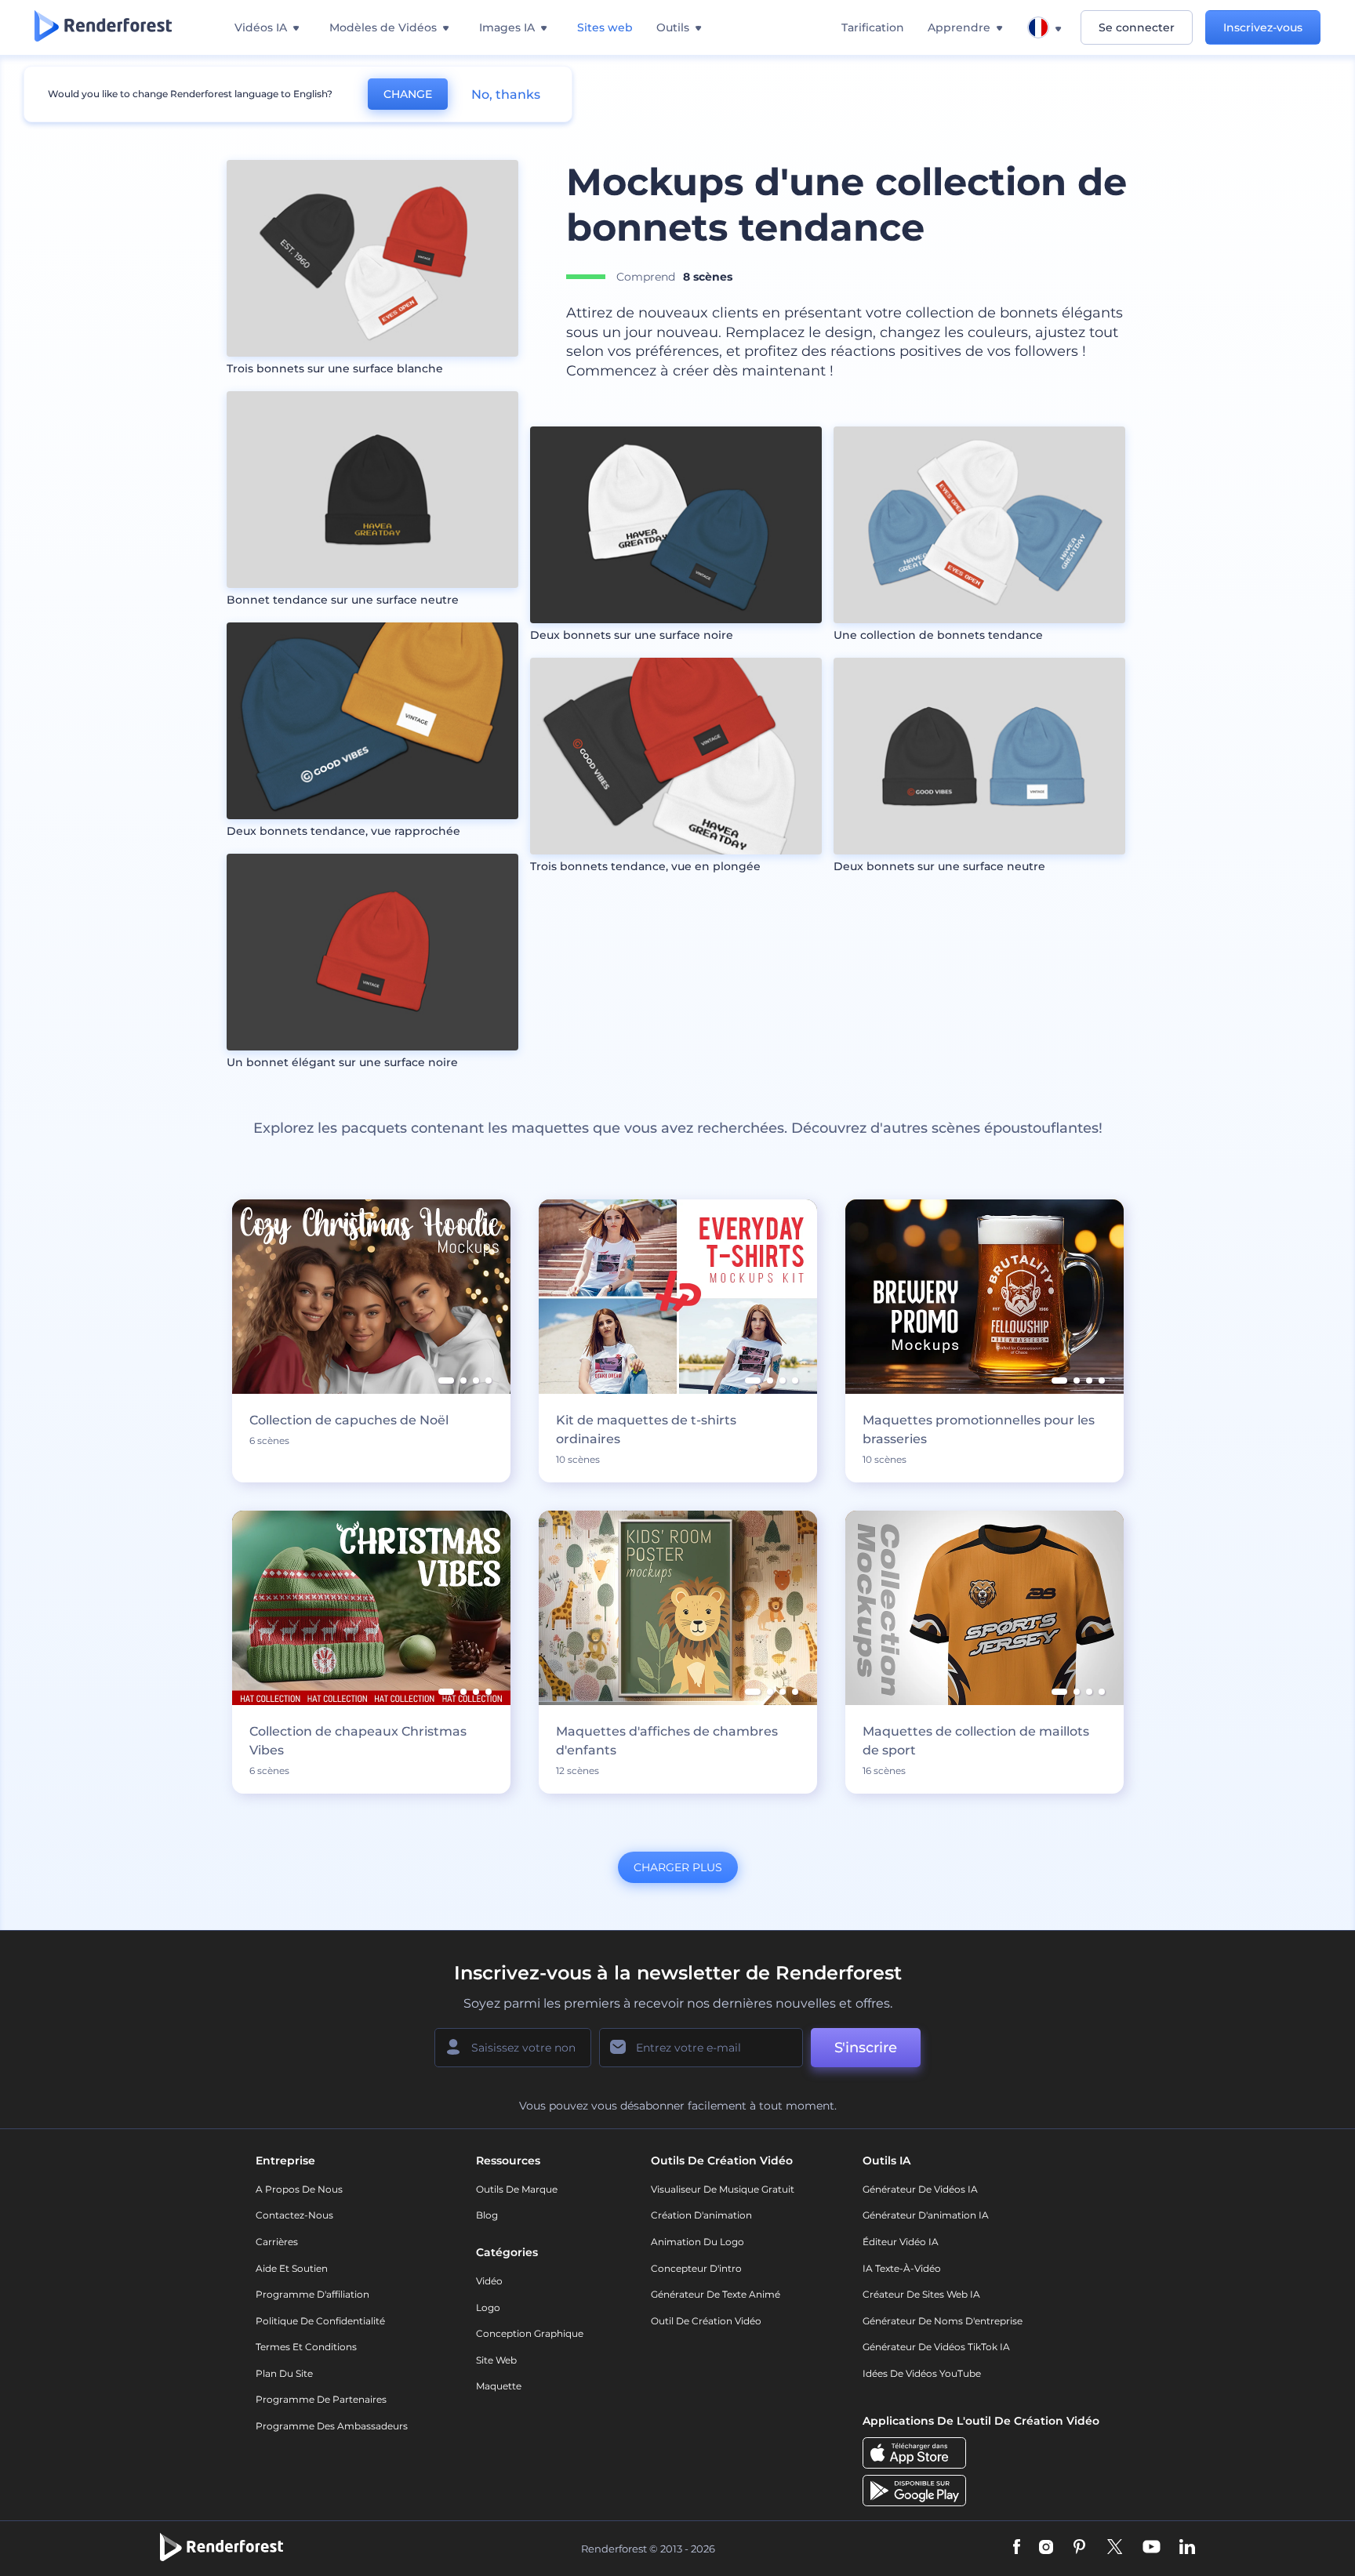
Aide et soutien (292, 2268)
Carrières (277, 2242)
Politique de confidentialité (320, 2321)
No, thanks (506, 94)
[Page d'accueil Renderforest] (103, 27)
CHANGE (408, 94)
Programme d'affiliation (312, 2294)
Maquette (499, 2386)
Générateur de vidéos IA (920, 2189)
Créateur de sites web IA (921, 2294)
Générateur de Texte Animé (716, 2294)
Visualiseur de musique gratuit (723, 2189)
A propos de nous (299, 2189)
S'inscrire (866, 2048)
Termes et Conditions (306, 2347)
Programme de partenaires (321, 2399)
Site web (496, 2360)
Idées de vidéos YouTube (922, 2373)
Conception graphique (530, 2333)
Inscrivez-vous (1263, 27)
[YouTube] (1152, 2548)
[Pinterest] (1079, 2548)
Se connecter (1137, 27)
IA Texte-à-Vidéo (902, 2268)
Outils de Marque (517, 2189)
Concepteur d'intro (696, 2268)
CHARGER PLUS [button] (678, 1867)
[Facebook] (1017, 2548)
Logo (488, 2308)
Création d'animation (701, 2215)
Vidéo (489, 2281)
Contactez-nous (294, 2215)
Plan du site (284, 2373)
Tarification (873, 27)
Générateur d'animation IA (926, 2215)
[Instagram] (1046, 2548)
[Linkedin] (1187, 2548)
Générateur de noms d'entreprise (943, 2321)
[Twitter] (1115, 2548)
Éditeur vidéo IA (901, 2242)
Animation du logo (697, 2242)
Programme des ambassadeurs (332, 2426)
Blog (487, 2215)
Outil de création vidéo (706, 2321)
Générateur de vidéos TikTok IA (936, 2347)
